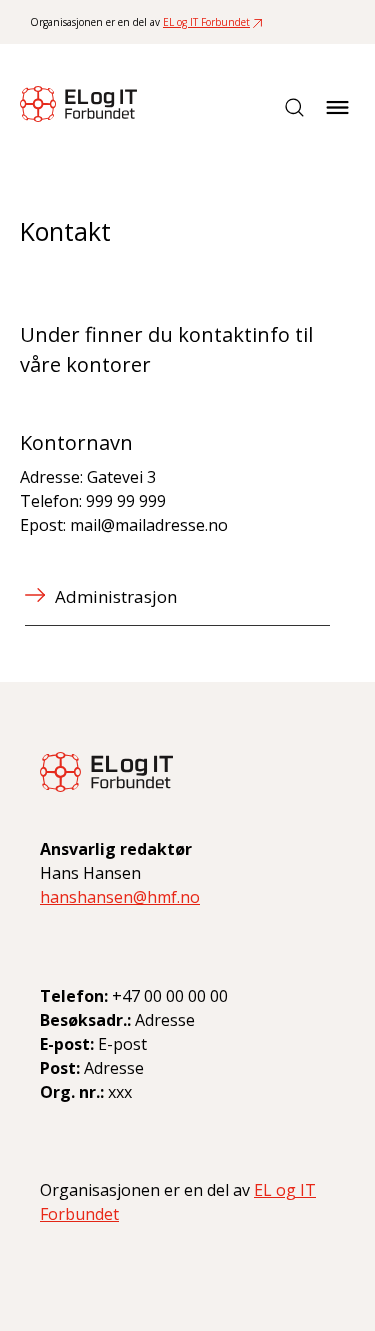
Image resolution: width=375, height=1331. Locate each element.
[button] (338, 107)
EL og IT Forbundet (206, 22)
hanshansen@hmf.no (120, 897)
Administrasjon (116, 596)
